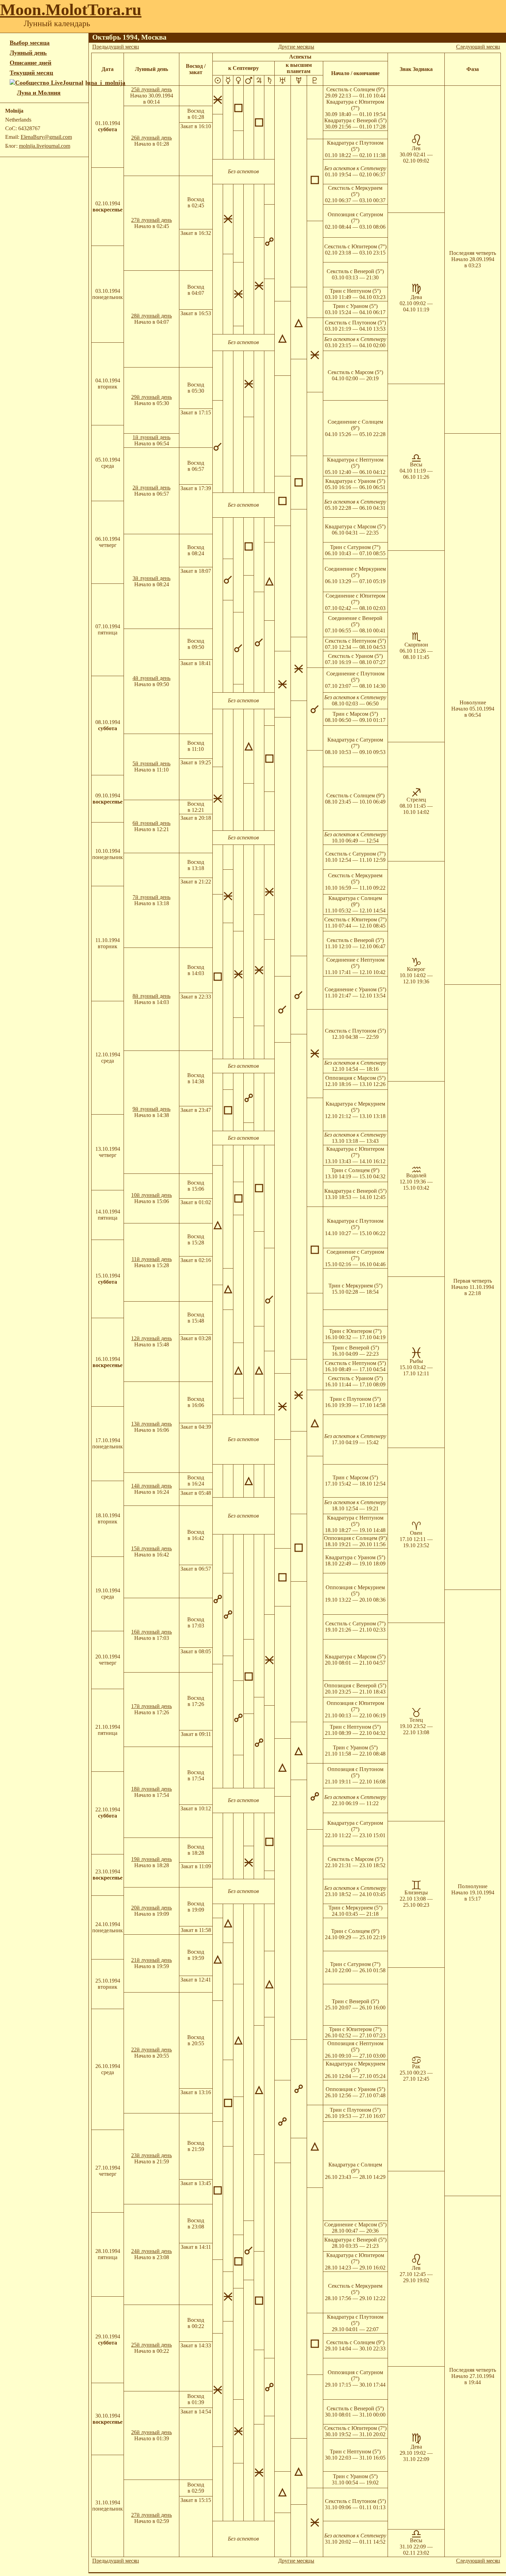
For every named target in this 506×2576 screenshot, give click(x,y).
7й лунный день (151, 897)
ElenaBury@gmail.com (46, 137)
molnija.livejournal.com (45, 146)
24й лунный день (151, 2251)
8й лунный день (151, 996)
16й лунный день (151, 1632)
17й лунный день (151, 1706)
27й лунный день (151, 220)
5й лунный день (151, 763)
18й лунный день (151, 1789)
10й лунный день (151, 1195)
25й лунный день (151, 89)
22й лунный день (151, 2050)
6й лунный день (151, 823)
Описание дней (30, 63)
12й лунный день (151, 1338)
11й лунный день (152, 1259)
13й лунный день (151, 1424)
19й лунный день (151, 1859)
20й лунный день (151, 1908)
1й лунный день (151, 437)
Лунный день (28, 53)
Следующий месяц (478, 47)
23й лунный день (151, 2155)
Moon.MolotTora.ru (71, 9)
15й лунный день (151, 1548)
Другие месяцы (296, 47)
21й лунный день (151, 1960)
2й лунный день (151, 488)
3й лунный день (151, 578)
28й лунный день (151, 316)
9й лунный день (151, 1109)
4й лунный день (151, 678)
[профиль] (13, 93)
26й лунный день (151, 138)
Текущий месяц (31, 73)
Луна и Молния (39, 93)
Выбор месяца (30, 43)
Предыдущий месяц (116, 47)
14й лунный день (151, 1486)
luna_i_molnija (105, 83)
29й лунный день (151, 397)
